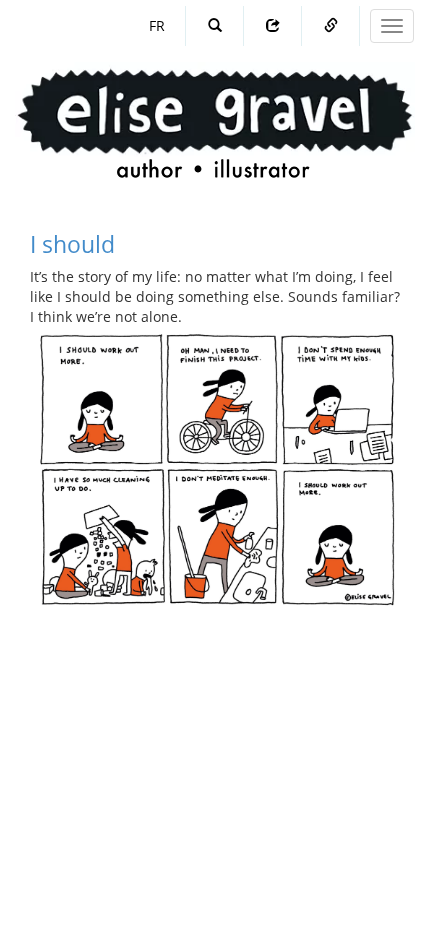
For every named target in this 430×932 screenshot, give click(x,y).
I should (72, 244)
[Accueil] (215, 104)
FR (157, 25)
